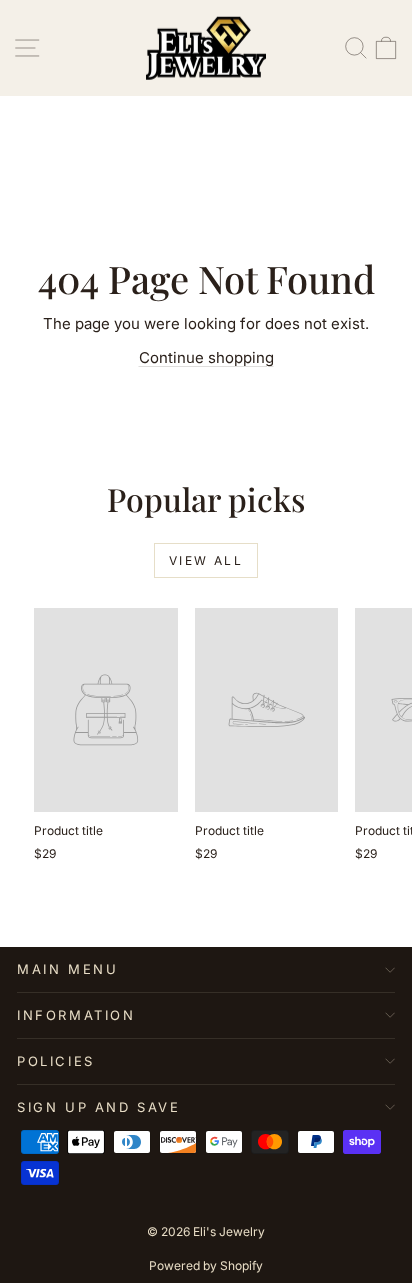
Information (76, 1015)
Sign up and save (99, 1107)
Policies (56, 1061)
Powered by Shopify (206, 1265)
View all (206, 560)
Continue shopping (206, 357)
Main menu (67, 969)
